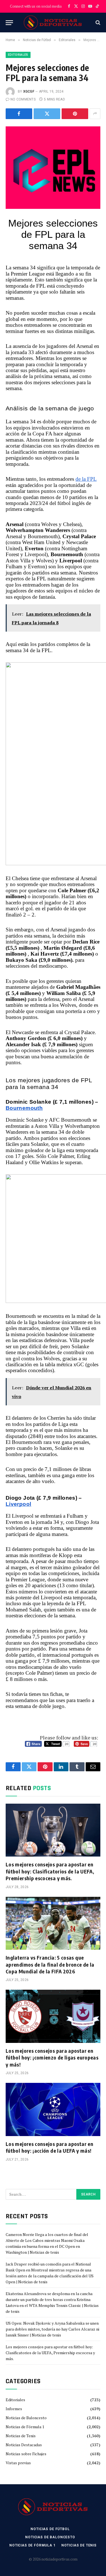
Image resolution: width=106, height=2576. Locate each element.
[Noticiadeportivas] (53, 23)
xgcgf (29, 91)
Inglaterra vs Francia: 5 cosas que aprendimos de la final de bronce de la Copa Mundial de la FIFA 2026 (50, 1964)
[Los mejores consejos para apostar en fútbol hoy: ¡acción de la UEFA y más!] (53, 2109)
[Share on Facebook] (19, 114)
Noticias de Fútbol (50, 2529)
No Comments (23, 99)
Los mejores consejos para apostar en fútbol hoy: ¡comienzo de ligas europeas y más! (52, 2058)
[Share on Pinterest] (75, 114)
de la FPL (86, 479)
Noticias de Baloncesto (26, 2418)
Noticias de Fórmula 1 (25, 2427)
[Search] (97, 23)
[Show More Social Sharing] (95, 114)
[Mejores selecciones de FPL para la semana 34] (53, 157)
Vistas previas (18, 2463)
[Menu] (9, 23)
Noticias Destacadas (24, 2445)
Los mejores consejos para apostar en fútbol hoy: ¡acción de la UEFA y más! (49, 2147)
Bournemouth (24, 1108)
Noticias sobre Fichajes (26, 2454)
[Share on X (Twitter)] (47, 114)
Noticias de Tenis (21, 2436)
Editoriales (18, 55)
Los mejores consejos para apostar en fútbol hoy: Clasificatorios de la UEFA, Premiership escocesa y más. (50, 1871)
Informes (14, 2409)
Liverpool (18, 1504)
